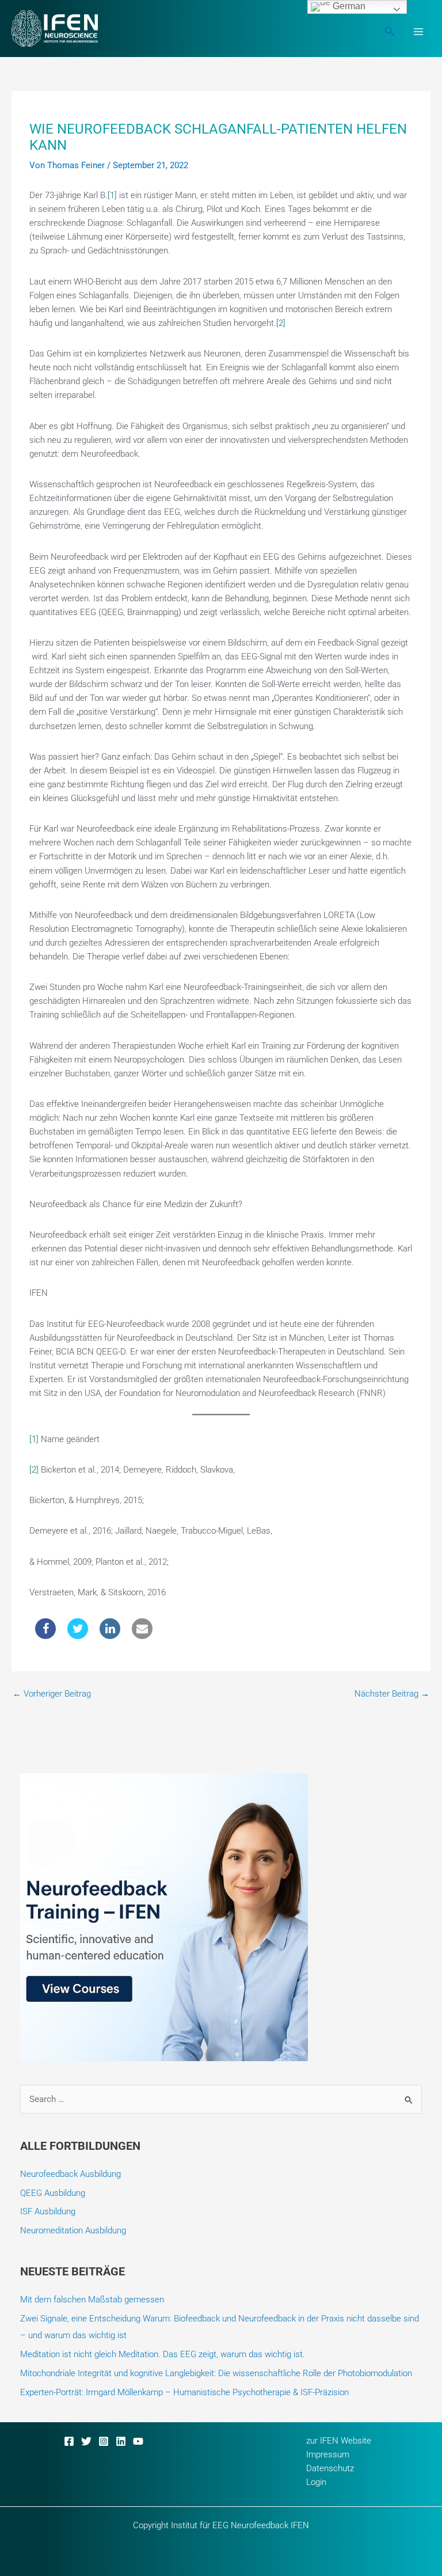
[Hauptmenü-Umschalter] (418, 32)
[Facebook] (69, 2441)
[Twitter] (86, 2441)
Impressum (328, 2454)
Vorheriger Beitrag (52, 1694)
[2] (281, 323)
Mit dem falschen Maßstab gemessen (92, 2300)
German (348, 6)
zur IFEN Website (339, 2441)
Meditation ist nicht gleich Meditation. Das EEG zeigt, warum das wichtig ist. (163, 2354)
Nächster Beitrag (392, 1694)
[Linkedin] (121, 2441)
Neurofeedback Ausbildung (71, 2174)
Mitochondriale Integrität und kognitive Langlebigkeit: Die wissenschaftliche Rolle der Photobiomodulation (216, 2373)
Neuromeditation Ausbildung (73, 2230)
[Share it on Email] (142, 1636)
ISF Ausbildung (48, 2211)
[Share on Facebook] (45, 1636)
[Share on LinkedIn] (110, 1636)
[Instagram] (104, 2441)
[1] (112, 195)
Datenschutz (330, 2468)
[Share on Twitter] (78, 1636)
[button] (390, 31)
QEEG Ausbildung (53, 2193)
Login (316, 2482)
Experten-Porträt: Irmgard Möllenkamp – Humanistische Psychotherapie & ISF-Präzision (184, 2392)
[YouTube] (138, 2441)
